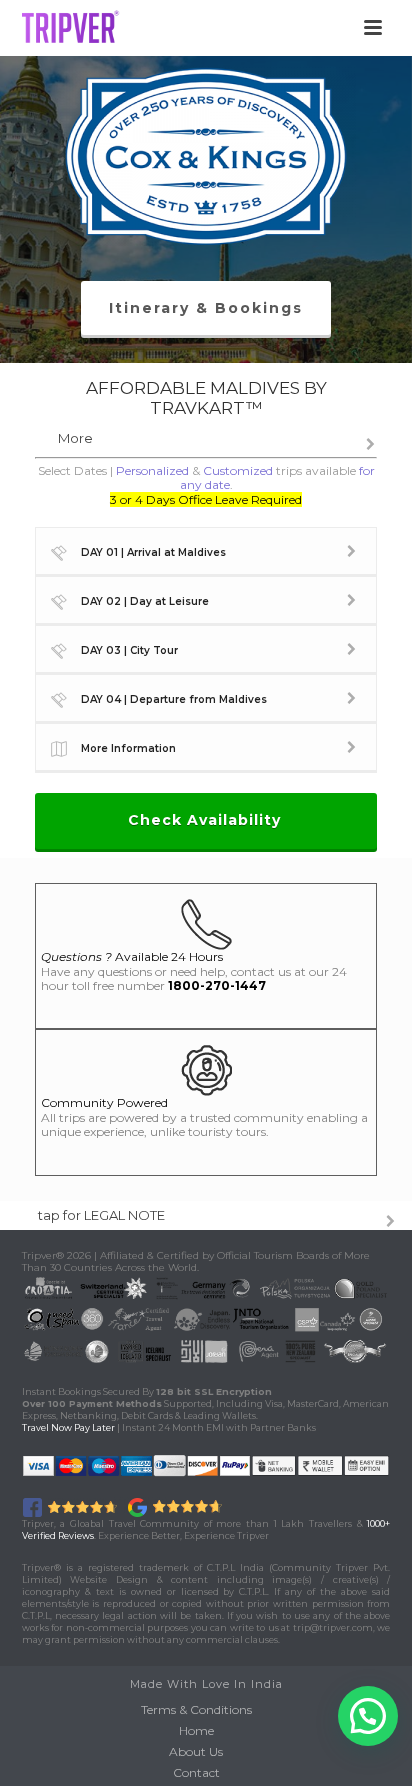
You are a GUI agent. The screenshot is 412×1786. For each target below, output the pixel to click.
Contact (196, 1772)
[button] (368, 1716)
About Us (196, 1751)
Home (196, 1730)
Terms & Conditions (196, 1709)
